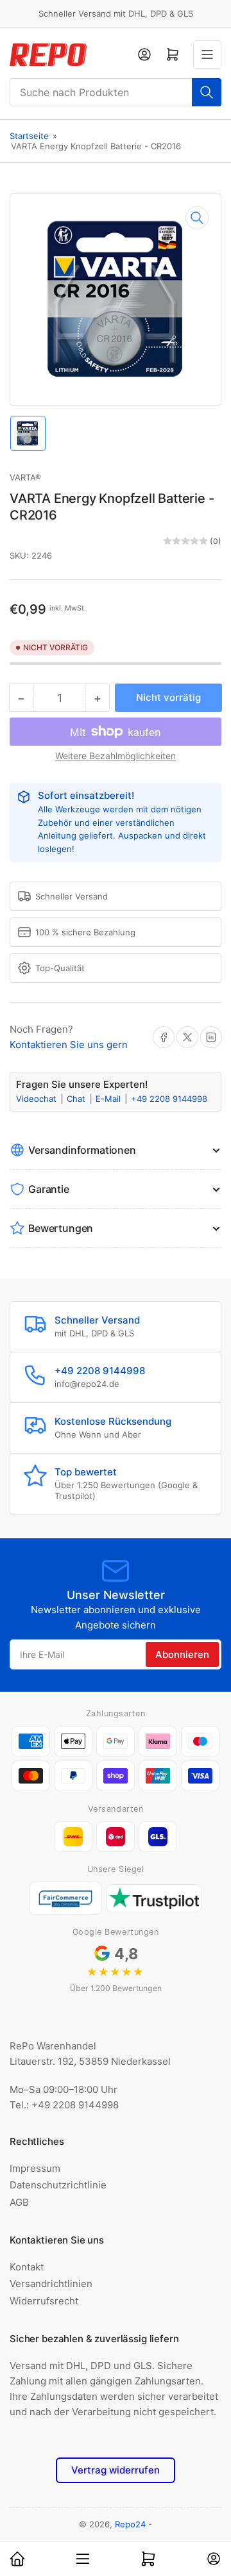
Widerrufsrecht (44, 2301)
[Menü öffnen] (207, 54)
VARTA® (25, 477)
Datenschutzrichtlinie (58, 2185)
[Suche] (207, 92)
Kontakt (27, 2267)
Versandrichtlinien (51, 2284)
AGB (19, 2202)
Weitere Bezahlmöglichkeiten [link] (116, 756)
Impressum (35, 2168)
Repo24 (130, 2524)
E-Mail (109, 1099)
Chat (77, 1099)
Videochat (38, 1099)
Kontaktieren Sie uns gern (69, 1045)
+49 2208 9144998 (169, 1099)
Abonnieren (182, 1654)
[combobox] (116, 92)
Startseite (29, 136)
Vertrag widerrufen (116, 2470)
